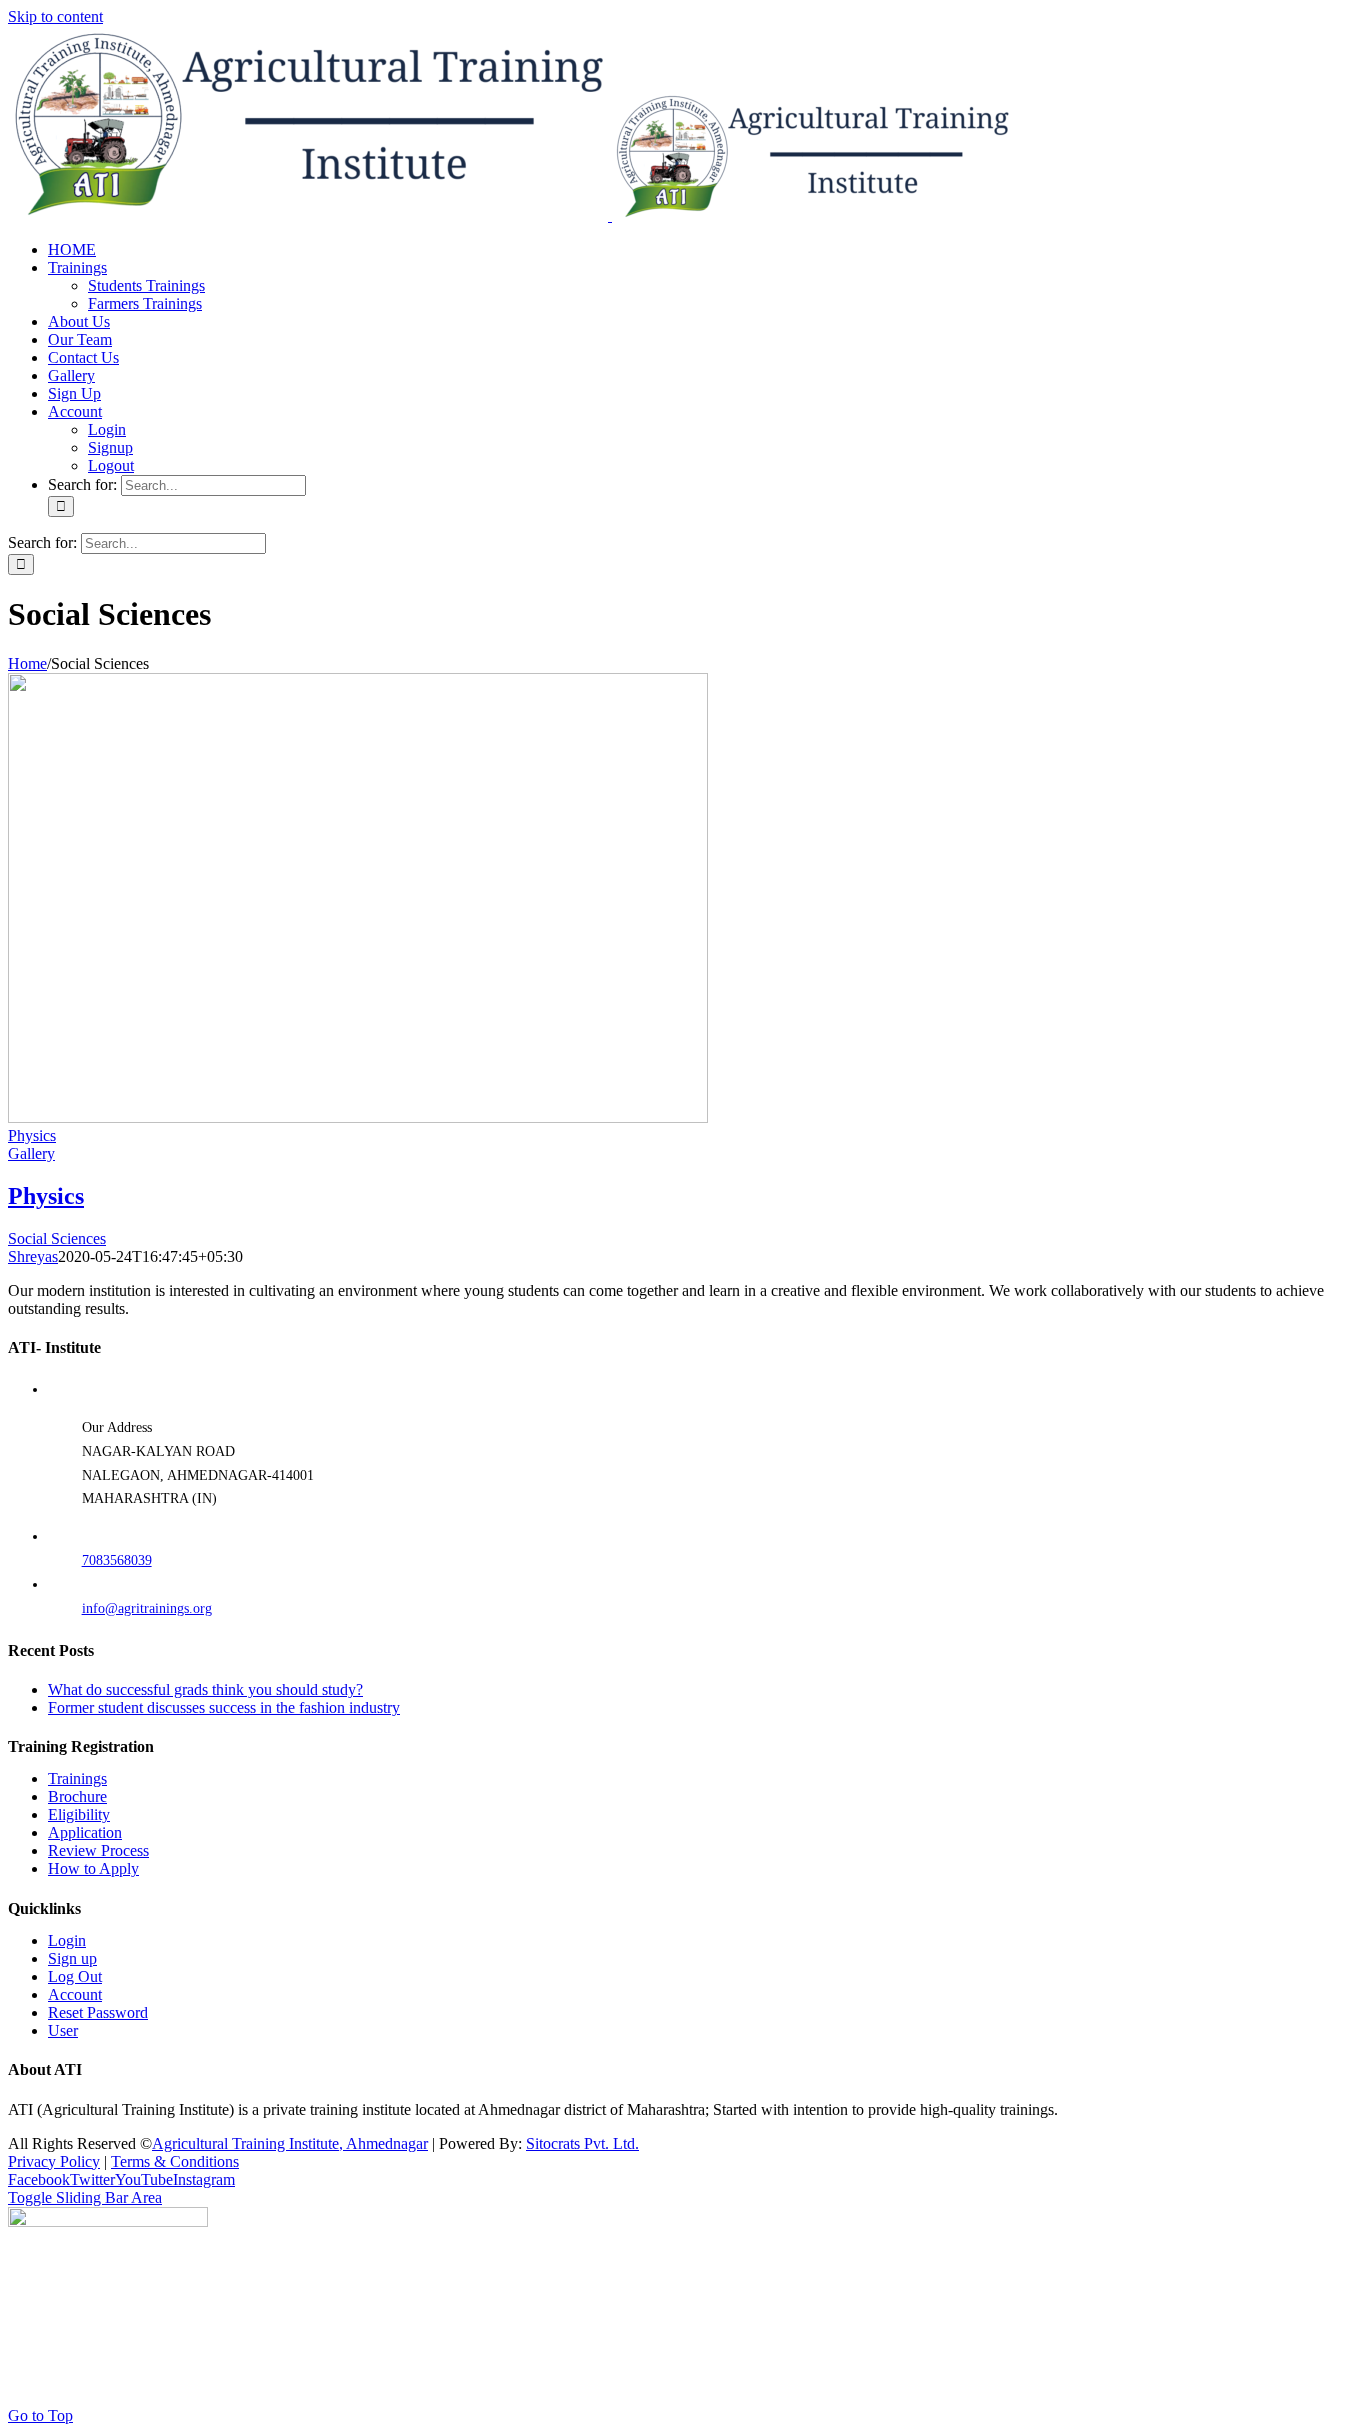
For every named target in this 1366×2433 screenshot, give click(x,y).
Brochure (77, 1796)
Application (85, 1832)
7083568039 (117, 1560)
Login (67, 1940)
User (63, 2030)
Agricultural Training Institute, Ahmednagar (290, 2143)
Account (75, 1994)
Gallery (31, 1153)
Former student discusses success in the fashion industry (224, 1707)
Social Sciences (57, 1238)
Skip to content (55, 16)
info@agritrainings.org (147, 1608)
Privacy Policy (54, 2161)
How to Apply (93, 1868)
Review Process (98, 1850)
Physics (32, 1135)
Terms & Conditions (175, 2161)
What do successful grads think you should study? (205, 1689)
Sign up (72, 1958)
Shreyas (33, 1256)
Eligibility (79, 1814)
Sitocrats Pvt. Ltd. (582, 2143)
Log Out (75, 1976)
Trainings (77, 1778)
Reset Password (98, 2012)
